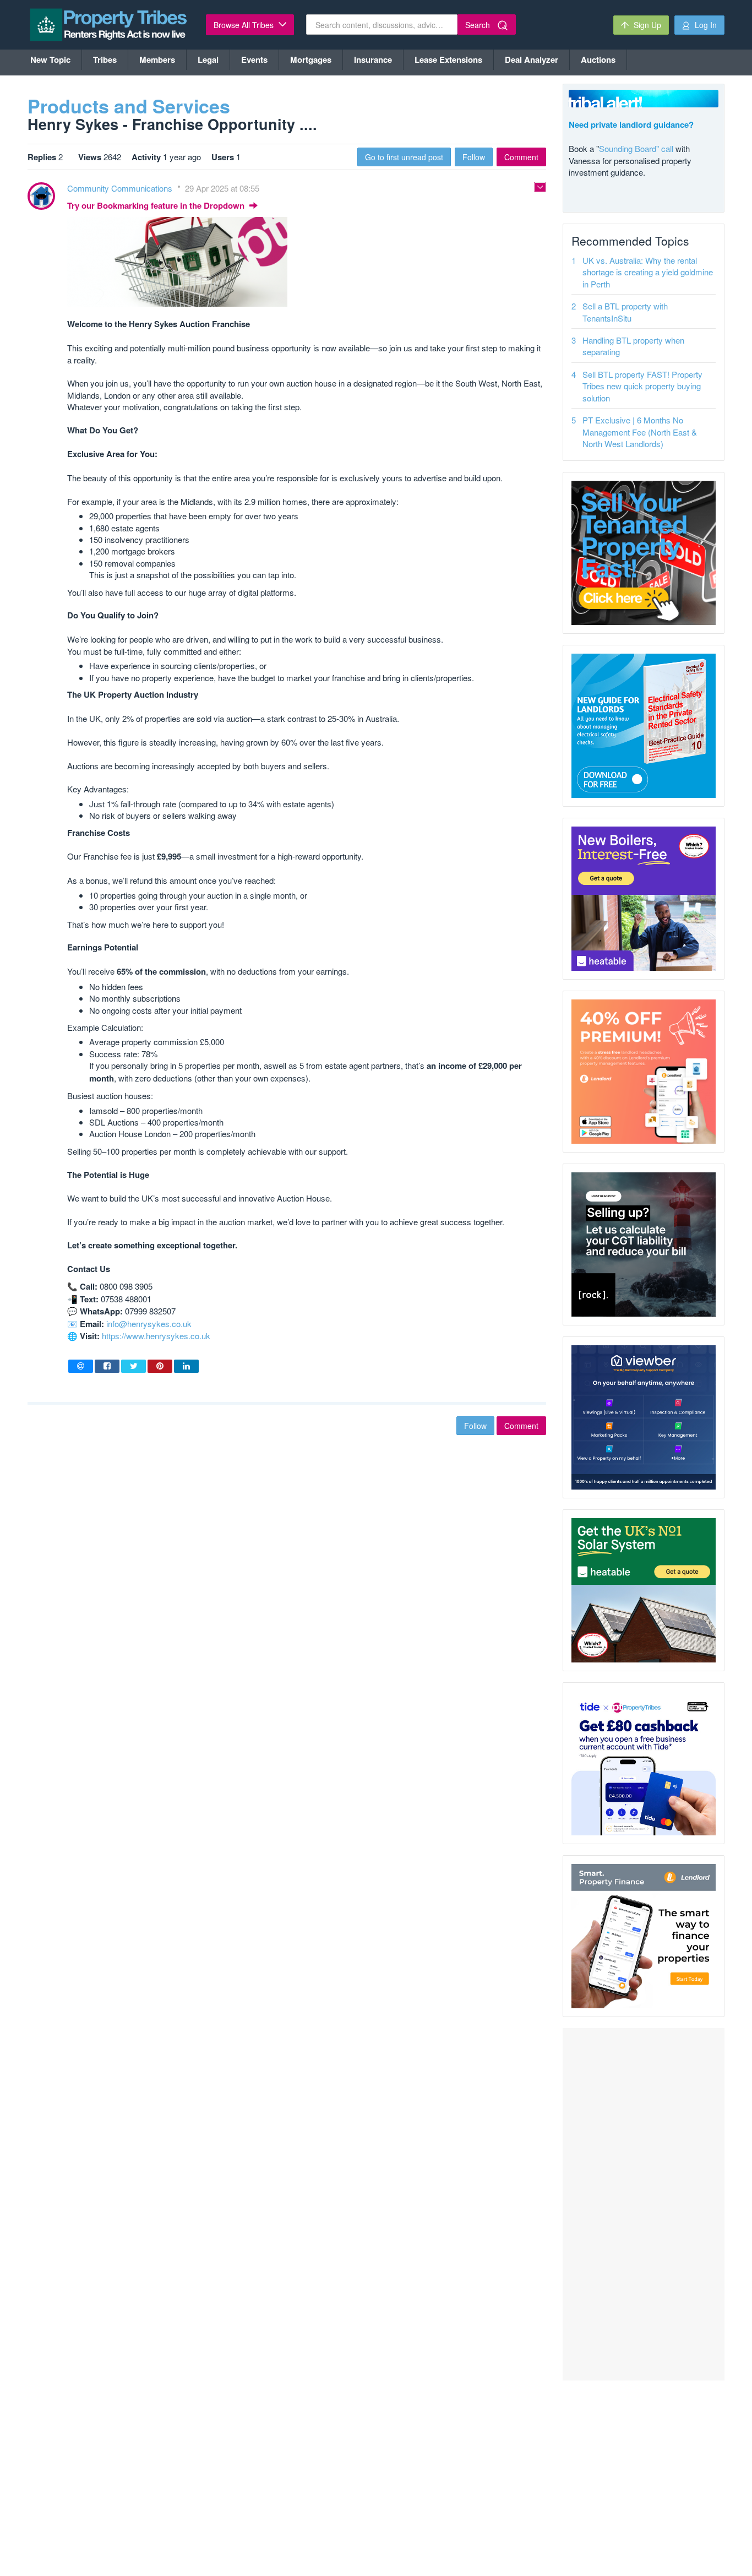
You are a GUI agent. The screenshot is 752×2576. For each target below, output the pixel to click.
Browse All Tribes (245, 25)
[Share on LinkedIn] (186, 1366)
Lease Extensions (448, 59)
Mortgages (311, 59)
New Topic (50, 59)
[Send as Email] (81, 1366)
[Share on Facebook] (107, 1366)
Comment (521, 157)
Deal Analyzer (532, 59)
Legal (208, 59)
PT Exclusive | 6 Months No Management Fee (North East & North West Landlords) (640, 432)
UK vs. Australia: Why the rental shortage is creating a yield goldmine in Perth (648, 272)
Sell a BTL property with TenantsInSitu (625, 312)
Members (157, 59)
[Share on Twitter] (133, 1366)
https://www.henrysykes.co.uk (156, 1336)
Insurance (373, 59)
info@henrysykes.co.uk (149, 1324)
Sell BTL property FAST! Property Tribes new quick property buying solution (642, 386)
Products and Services (129, 106)
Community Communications (121, 188)
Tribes (105, 59)
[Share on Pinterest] (160, 1366)
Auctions (598, 59)
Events (254, 59)
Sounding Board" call (636, 148)
